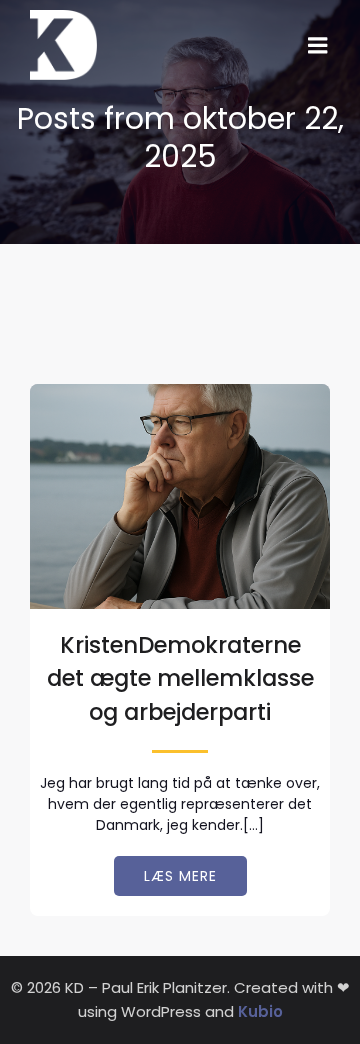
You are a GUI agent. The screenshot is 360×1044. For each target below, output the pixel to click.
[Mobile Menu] (318, 46)
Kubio (260, 1011)
